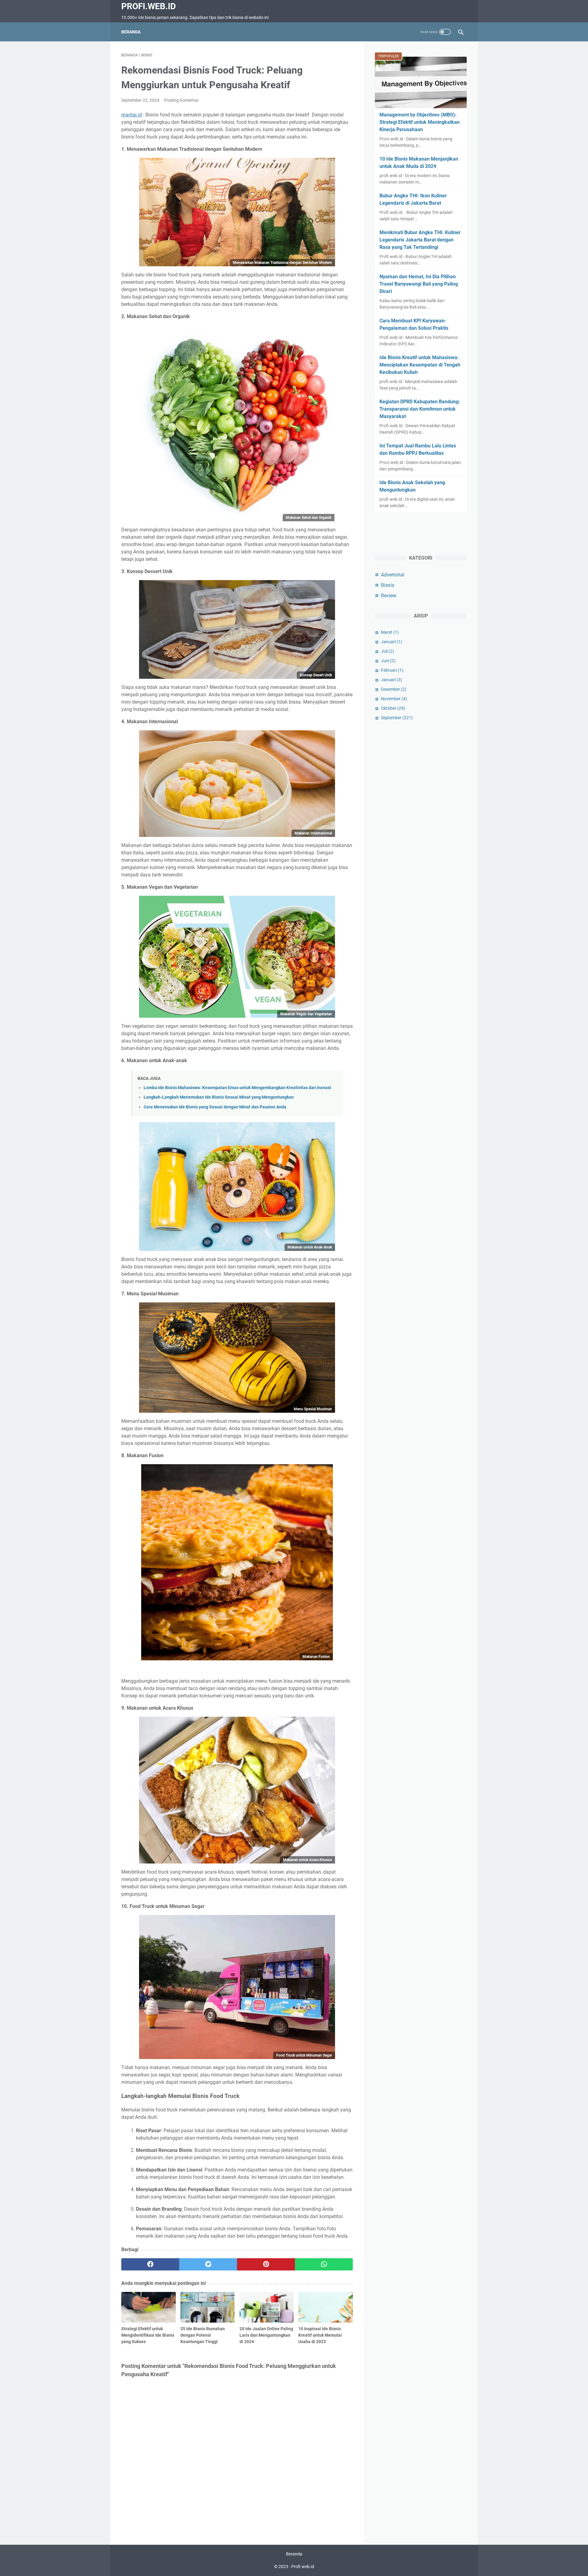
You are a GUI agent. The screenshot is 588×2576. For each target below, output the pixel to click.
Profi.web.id (149, 6)
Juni (388, 661)
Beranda (131, 32)
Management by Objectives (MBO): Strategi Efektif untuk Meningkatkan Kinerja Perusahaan (420, 122)
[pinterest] (266, 2264)
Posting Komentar (181, 100)
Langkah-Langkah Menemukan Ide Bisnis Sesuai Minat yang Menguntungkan (219, 1097)
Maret (390, 632)
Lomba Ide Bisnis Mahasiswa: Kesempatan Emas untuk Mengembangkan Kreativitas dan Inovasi (237, 1088)
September (397, 718)
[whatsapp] (324, 2264)
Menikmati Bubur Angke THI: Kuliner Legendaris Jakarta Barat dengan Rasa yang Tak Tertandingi (420, 240)
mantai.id (132, 115)
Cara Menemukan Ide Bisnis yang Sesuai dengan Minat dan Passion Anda (215, 1107)
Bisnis (388, 585)
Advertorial (393, 575)
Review (389, 596)
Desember (394, 689)
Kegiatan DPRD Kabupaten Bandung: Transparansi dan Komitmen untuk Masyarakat (420, 409)
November (394, 699)
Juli (388, 651)
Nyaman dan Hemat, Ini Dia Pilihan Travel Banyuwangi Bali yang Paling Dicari (419, 284)
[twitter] (208, 2264)
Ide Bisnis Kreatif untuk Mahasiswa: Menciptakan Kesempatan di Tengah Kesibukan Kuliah (420, 365)
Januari (392, 642)
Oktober (393, 708)
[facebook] (150, 2264)
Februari (392, 670)
